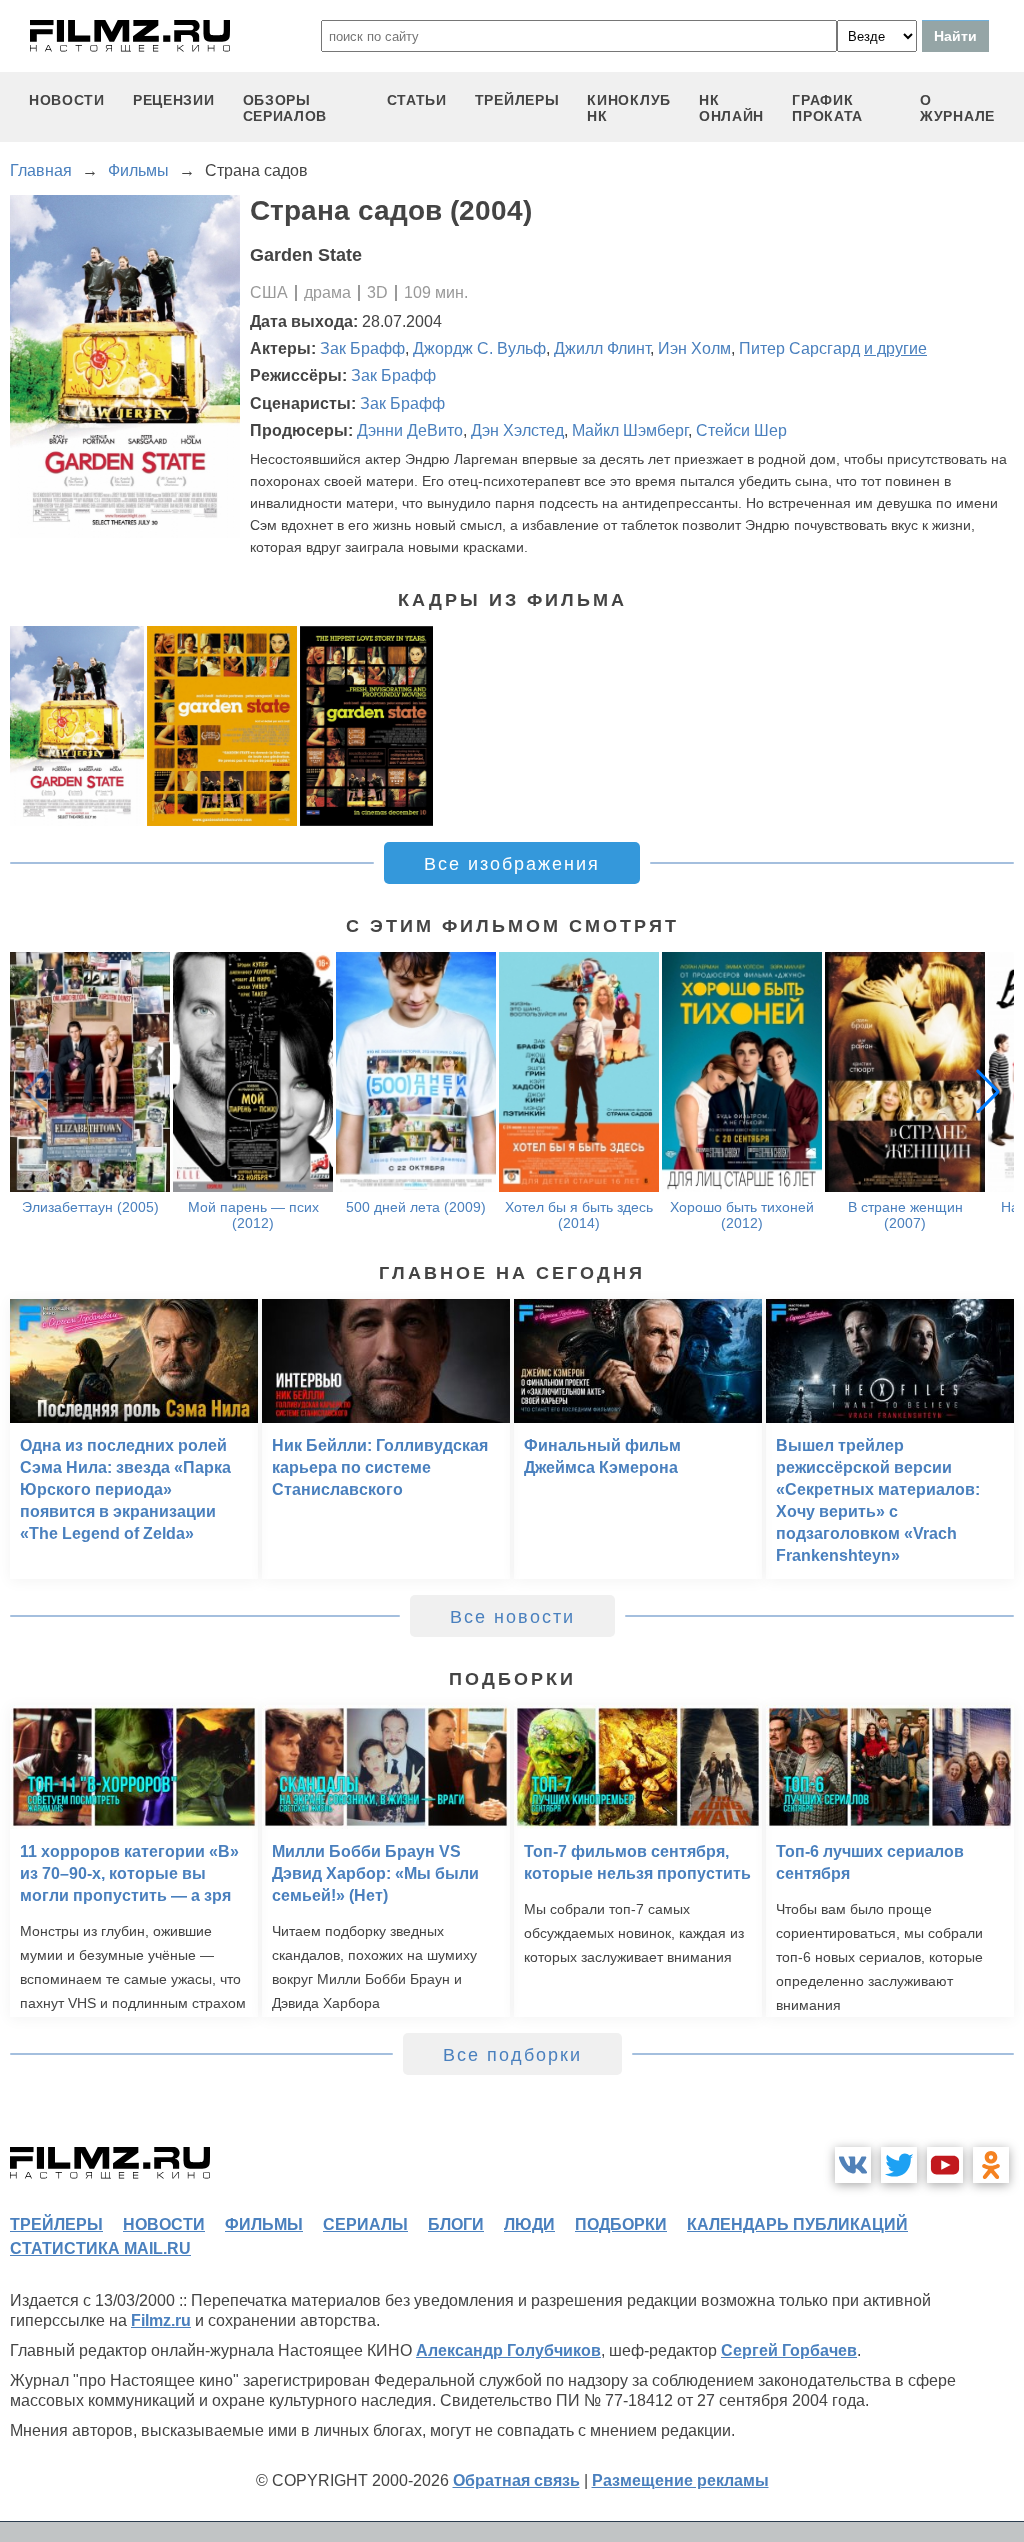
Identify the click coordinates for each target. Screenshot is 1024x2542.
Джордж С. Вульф (479, 348)
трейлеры (517, 100)
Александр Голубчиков (508, 2350)
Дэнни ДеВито (410, 430)
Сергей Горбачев (789, 2350)
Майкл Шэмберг (630, 430)
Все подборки (512, 2055)
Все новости (512, 1617)
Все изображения (512, 864)
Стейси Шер (741, 430)
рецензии (174, 100)
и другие (895, 348)
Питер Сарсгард (799, 348)
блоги (456, 2224)
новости (67, 100)
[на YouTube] (945, 2165)
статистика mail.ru (100, 2248)
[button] (988, 1091)
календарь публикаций (797, 2224)
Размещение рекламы (680, 2480)
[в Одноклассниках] (991, 2165)
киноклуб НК (629, 108)
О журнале (957, 108)
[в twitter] (899, 2165)
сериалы (365, 2224)
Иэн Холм (694, 348)
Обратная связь (516, 2480)
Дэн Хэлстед (517, 430)
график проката (827, 108)
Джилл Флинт (602, 348)
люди (529, 2224)
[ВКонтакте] (853, 2165)
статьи (417, 100)
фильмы (264, 2224)
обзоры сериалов (285, 108)
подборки (621, 2224)
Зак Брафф (362, 348)
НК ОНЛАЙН (731, 108)
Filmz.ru (161, 2320)
